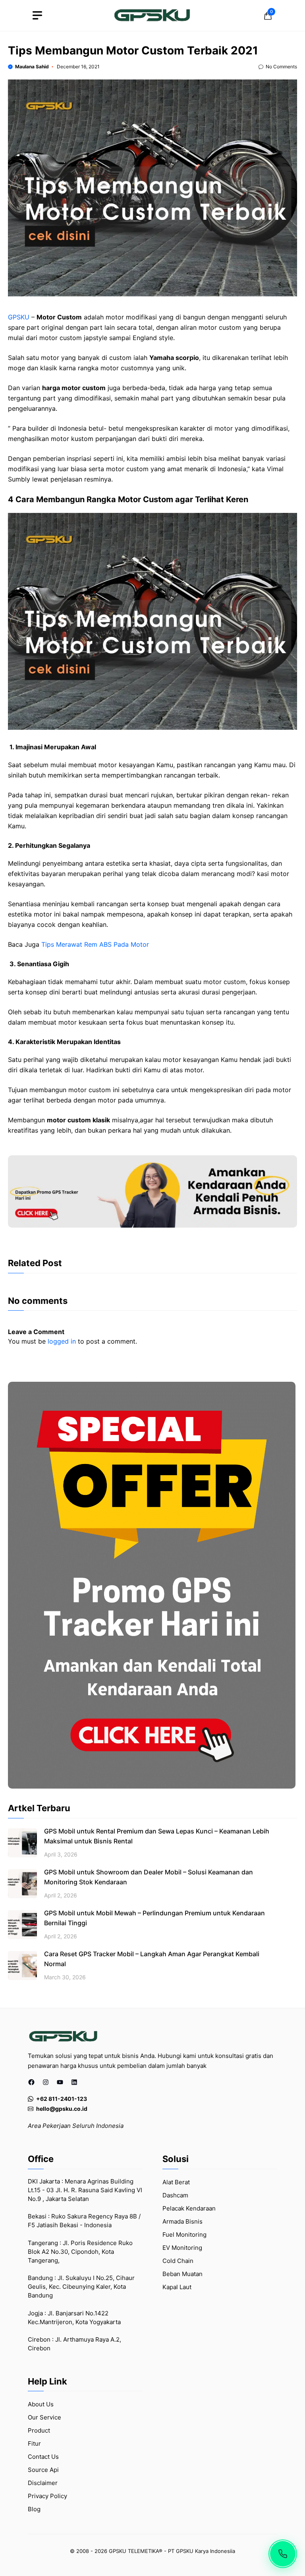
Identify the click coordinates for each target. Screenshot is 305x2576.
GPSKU (19, 317)
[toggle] (37, 15)
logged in (62, 1341)
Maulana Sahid (32, 67)
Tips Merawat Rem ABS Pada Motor (95, 944)
